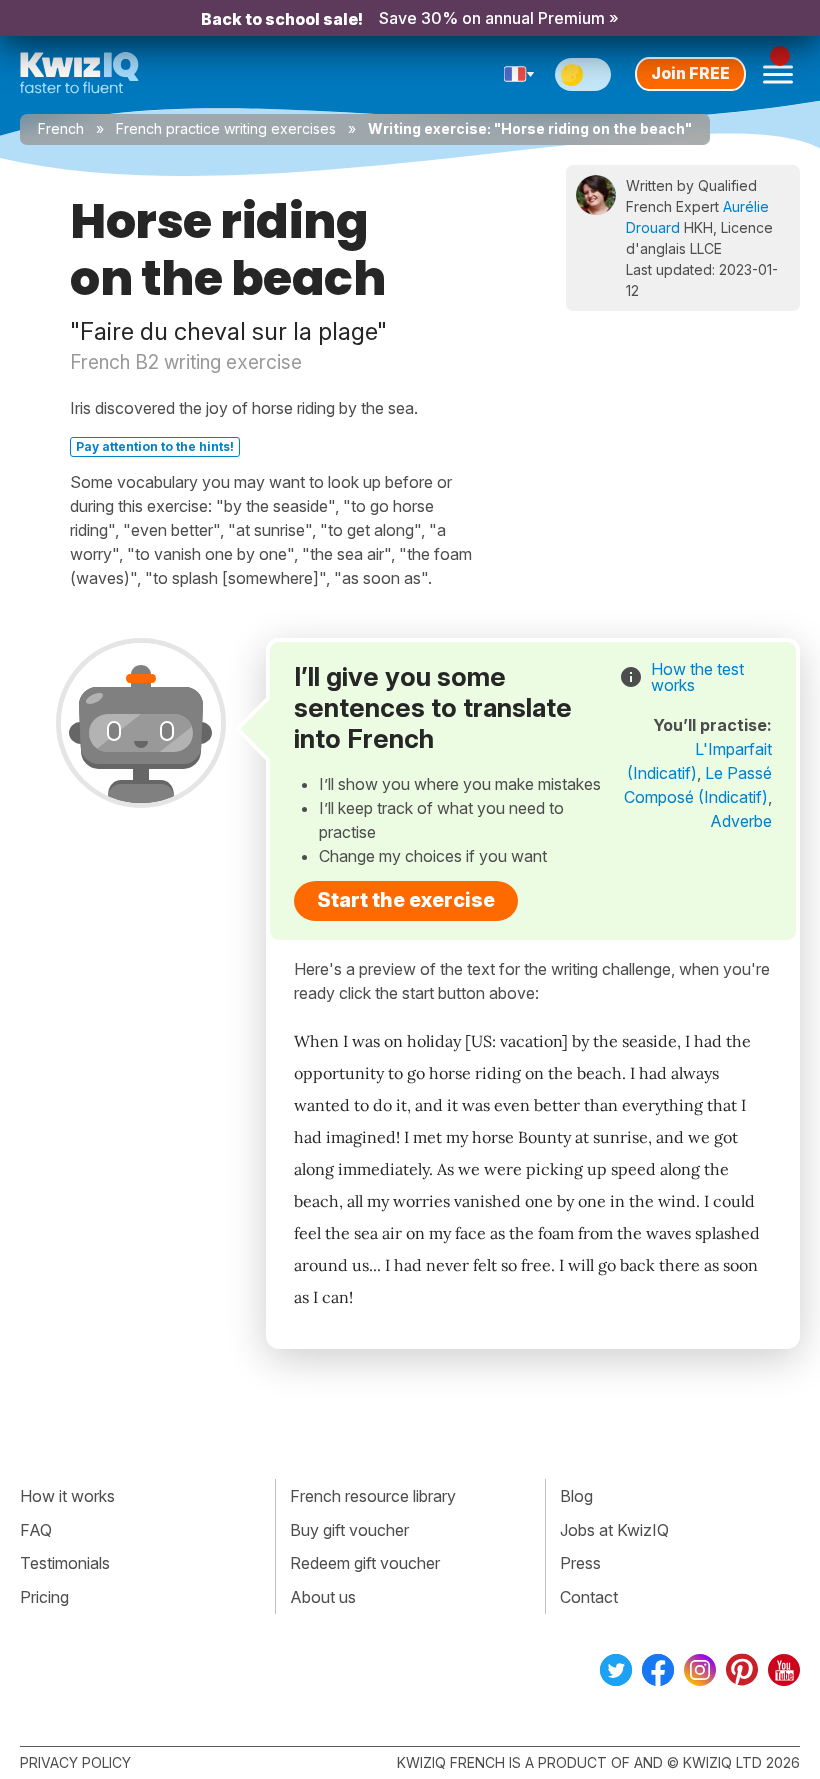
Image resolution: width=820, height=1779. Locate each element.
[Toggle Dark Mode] (583, 74)
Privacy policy (75, 1762)
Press (580, 1563)
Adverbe (741, 821)
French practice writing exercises (226, 128)
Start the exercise (406, 900)
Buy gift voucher (349, 1530)
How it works (67, 1496)
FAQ (36, 1530)
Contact (589, 1597)
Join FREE (690, 73)
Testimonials (65, 1563)
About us (323, 1597)
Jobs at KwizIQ (614, 1530)
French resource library (373, 1496)
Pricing (44, 1597)
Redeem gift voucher (365, 1563)
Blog (576, 1496)
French (61, 128)
